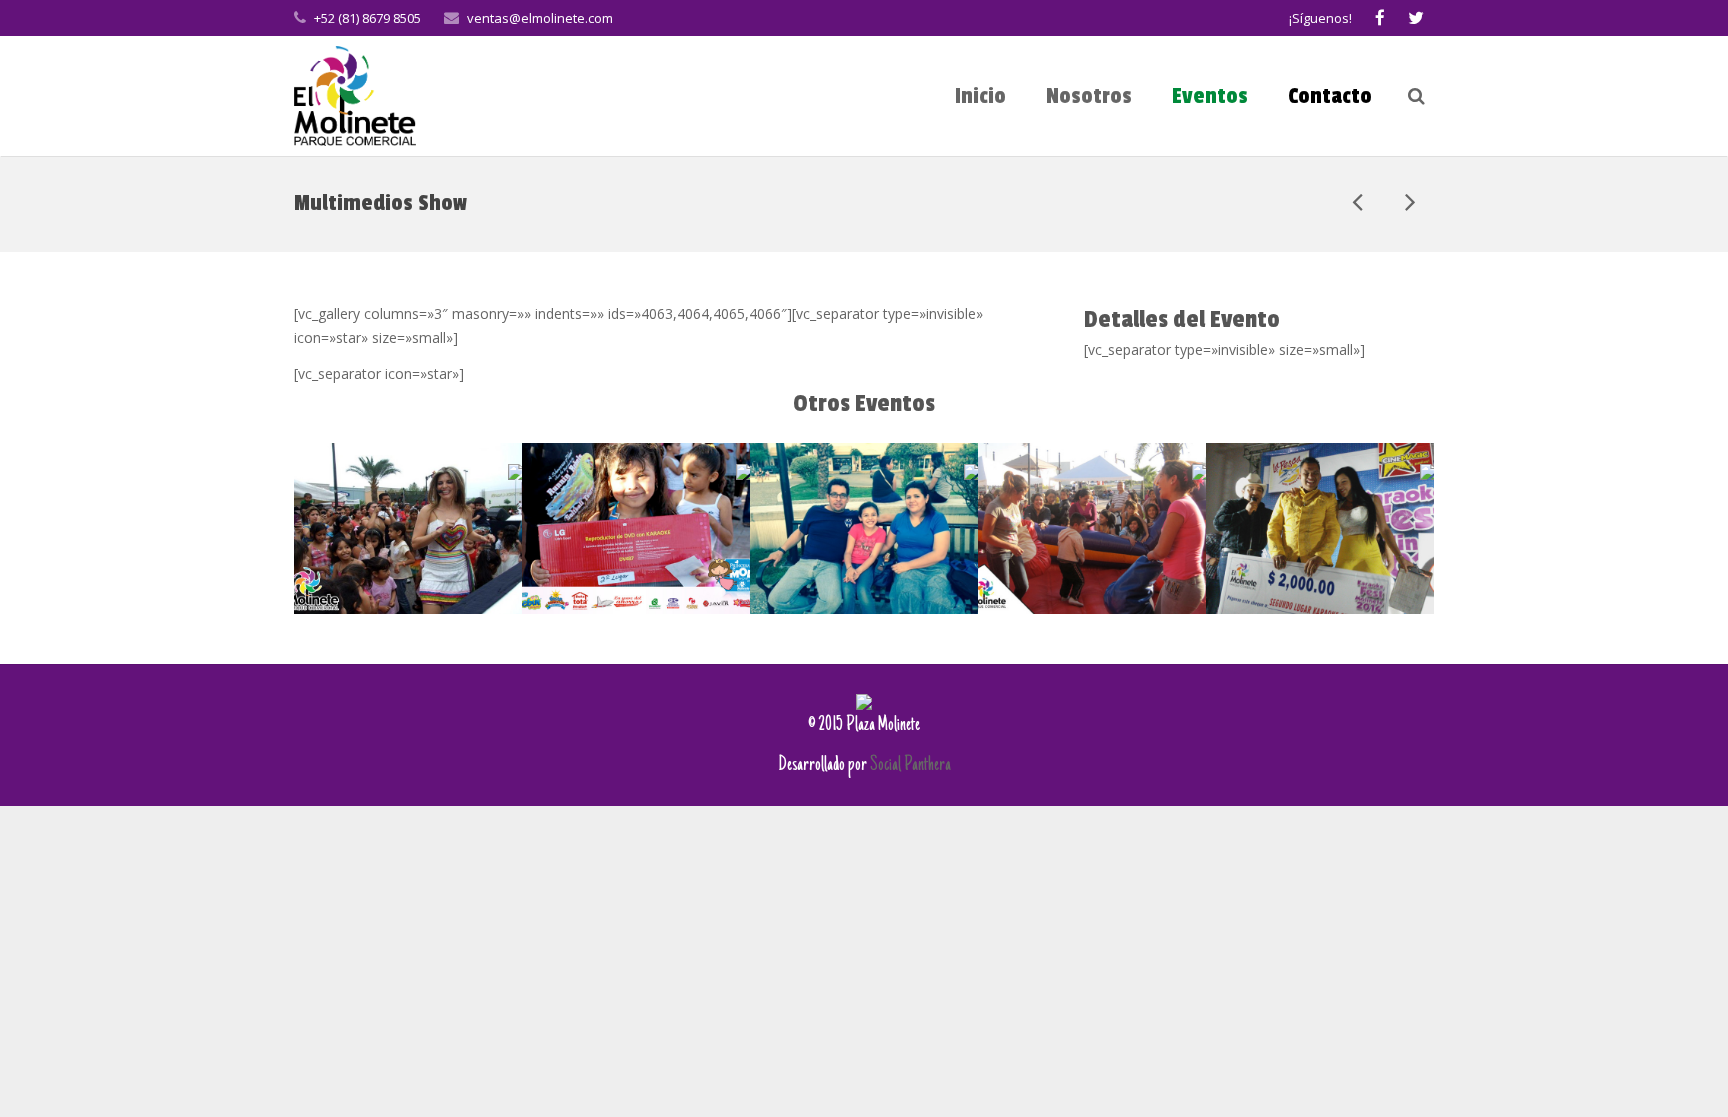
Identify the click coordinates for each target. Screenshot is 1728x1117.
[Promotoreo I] (1359, 203)
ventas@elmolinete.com (540, 18)
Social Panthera (910, 766)
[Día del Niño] (1409, 203)
